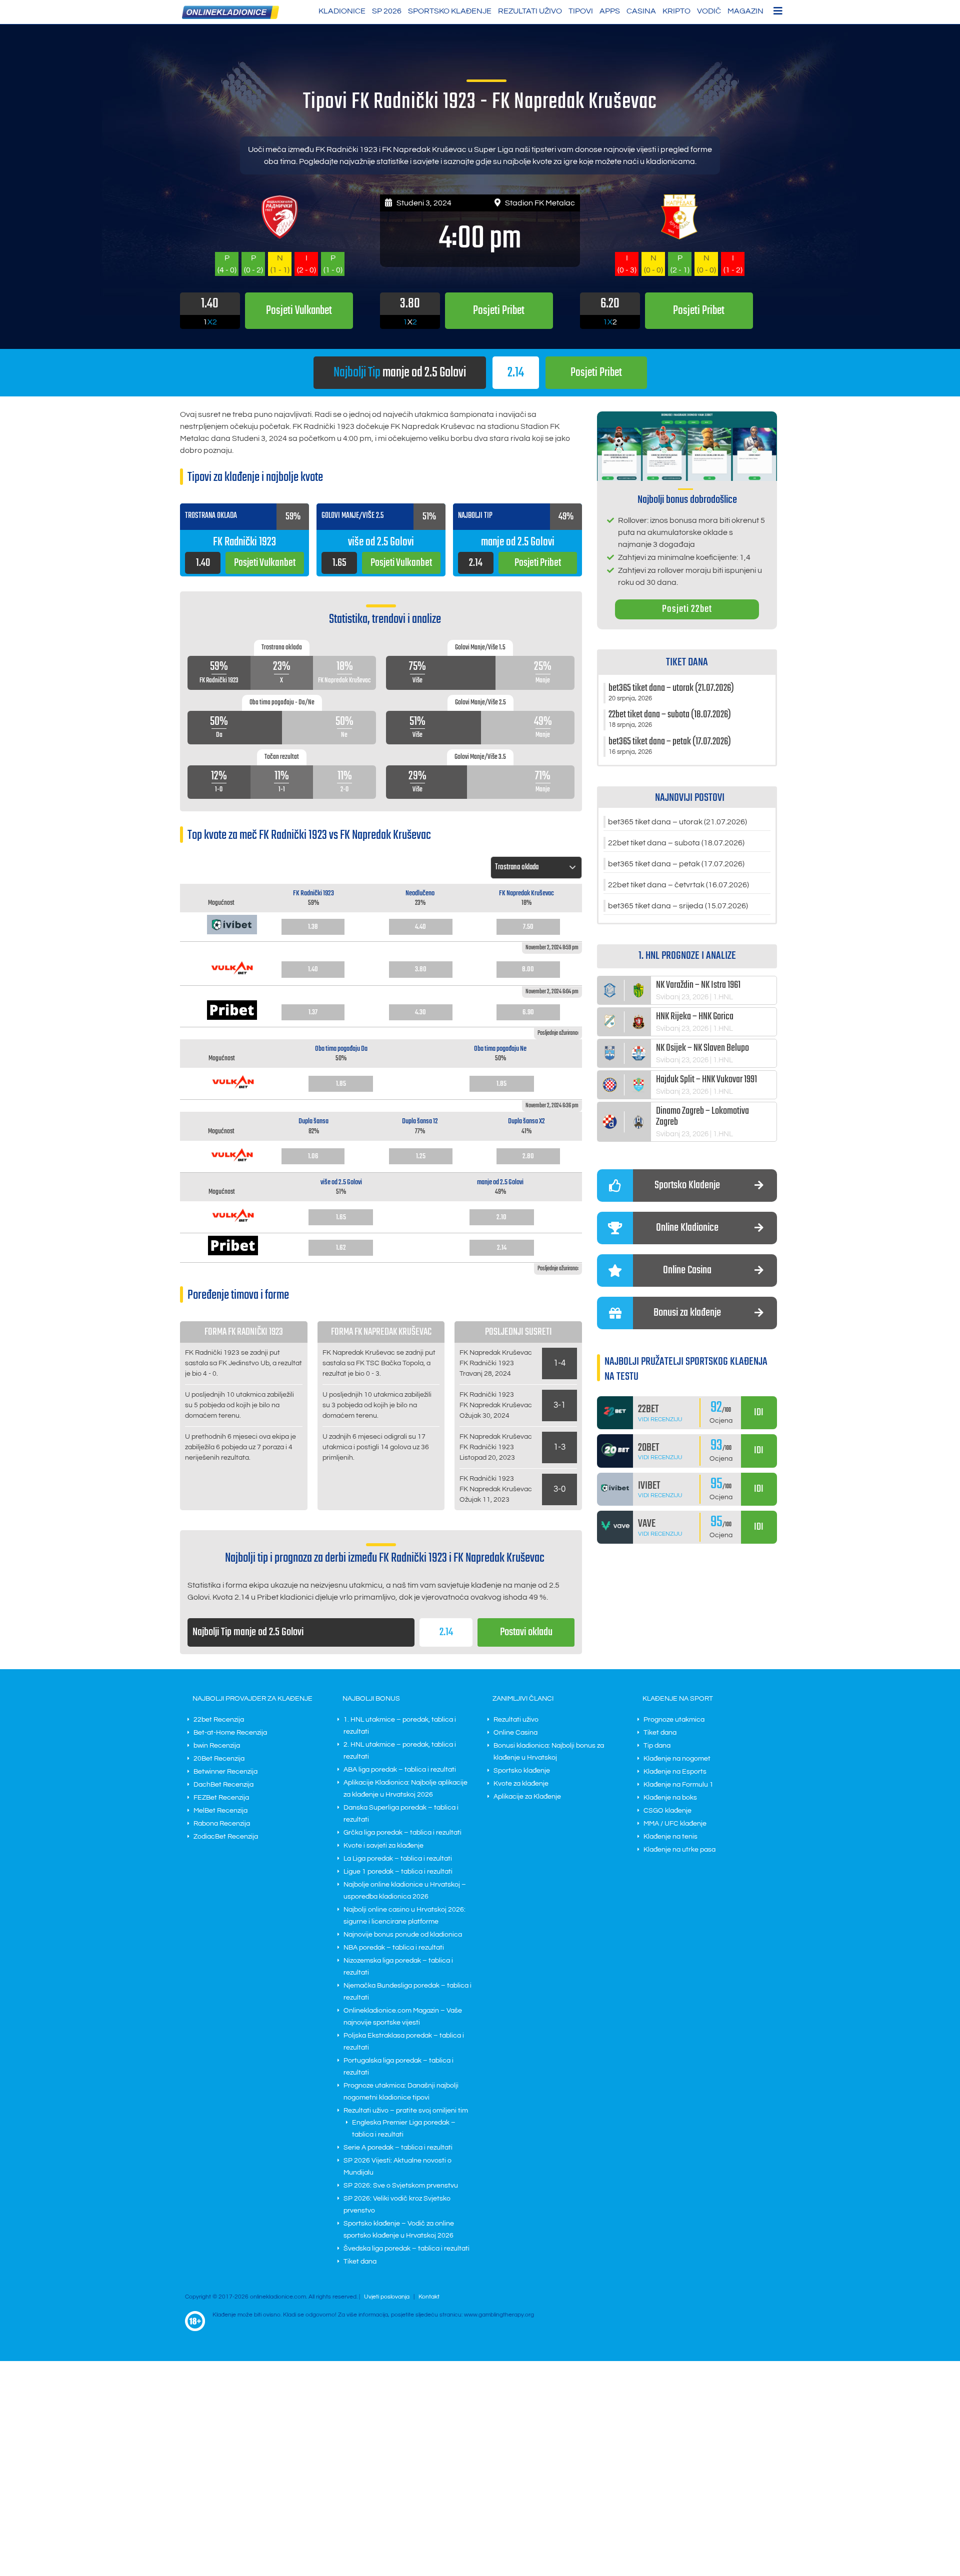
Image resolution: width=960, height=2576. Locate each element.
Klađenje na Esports (675, 1772)
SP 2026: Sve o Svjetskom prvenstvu (401, 2186)
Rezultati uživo (530, 11)
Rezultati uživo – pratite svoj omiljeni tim (406, 2111)
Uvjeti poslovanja (387, 2297)
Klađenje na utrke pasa (679, 1850)
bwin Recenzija (217, 1746)
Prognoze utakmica (674, 1720)
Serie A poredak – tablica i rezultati (398, 2148)
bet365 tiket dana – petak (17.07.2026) (676, 864)
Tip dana (657, 1746)
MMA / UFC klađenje (675, 1824)
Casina (641, 11)
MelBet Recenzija (220, 1811)
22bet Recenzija (219, 1720)
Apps (610, 11)
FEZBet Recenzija (221, 1798)
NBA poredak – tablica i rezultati (394, 1948)
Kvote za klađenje (521, 1784)
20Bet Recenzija (219, 1759)
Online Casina (515, 1733)
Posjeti (596, 373)
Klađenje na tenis (670, 1837)
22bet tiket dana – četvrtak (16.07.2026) (678, 885)
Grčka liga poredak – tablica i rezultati (402, 1833)
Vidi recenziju (660, 1419)
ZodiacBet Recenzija (226, 1837)
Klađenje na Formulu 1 (678, 1785)
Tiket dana (360, 2262)
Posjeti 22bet (687, 609)
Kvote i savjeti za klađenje (383, 1846)
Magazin (745, 11)
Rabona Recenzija (222, 1824)
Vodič (709, 11)
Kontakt (429, 2297)
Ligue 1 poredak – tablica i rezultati (398, 1872)
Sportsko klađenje (450, 11)
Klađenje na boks (670, 1798)
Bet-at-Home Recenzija (230, 1733)
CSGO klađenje (667, 1811)
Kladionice (342, 11)
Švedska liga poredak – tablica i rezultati (406, 2249)
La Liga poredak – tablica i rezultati (398, 1859)
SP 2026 (387, 11)
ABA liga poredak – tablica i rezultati (400, 1770)
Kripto (676, 11)
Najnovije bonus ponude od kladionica (403, 1935)
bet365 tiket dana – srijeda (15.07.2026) (678, 906)
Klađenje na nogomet (677, 1759)
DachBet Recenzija (223, 1785)
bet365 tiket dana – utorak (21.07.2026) (677, 822)
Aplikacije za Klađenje (527, 1797)
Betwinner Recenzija (225, 1772)
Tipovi (581, 11)
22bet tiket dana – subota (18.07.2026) (676, 843)
